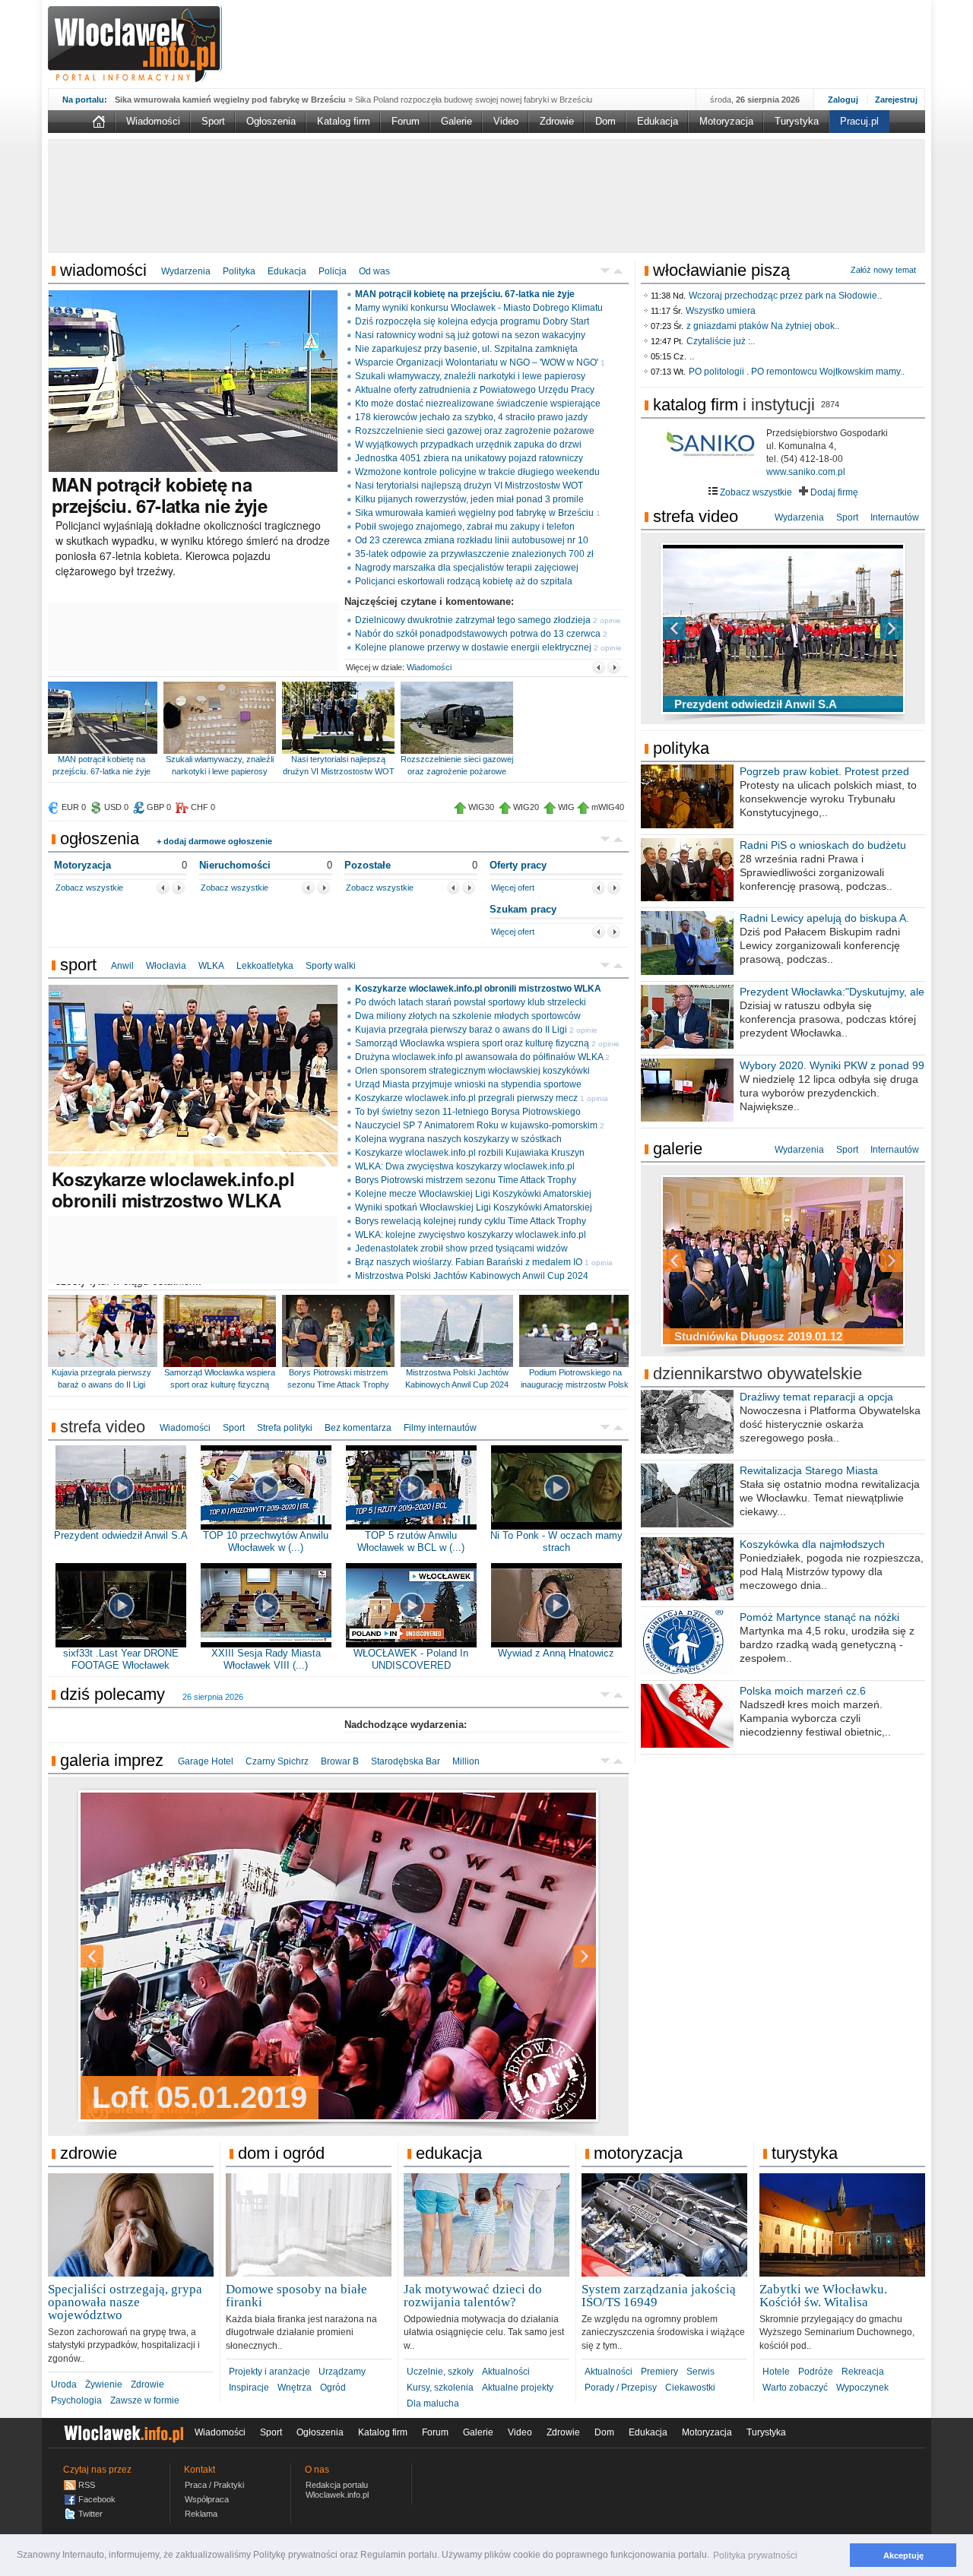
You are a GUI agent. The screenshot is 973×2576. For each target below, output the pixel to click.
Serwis (700, 2372)
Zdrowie (557, 121)
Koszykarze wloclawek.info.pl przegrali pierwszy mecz (466, 1098)
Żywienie (104, 2385)
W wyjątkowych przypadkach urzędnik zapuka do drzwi (468, 445)
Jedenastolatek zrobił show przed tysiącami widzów (461, 1248)
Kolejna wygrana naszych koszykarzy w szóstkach (458, 1139)
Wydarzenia (186, 271)
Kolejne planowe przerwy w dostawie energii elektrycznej (473, 647)
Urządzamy (342, 2372)
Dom (605, 121)
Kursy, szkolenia (440, 2388)
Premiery (659, 2372)
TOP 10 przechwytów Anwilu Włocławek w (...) (266, 1541)
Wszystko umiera (721, 311)
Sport (213, 121)
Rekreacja (863, 2372)
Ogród (333, 2388)
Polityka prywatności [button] (755, 2555)
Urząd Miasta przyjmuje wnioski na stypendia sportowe (468, 1084)
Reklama (201, 2514)
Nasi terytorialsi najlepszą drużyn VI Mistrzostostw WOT (469, 486)
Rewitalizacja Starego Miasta (809, 1470)
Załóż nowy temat (883, 270)
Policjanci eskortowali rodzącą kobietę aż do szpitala (464, 581)
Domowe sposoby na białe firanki (296, 2296)
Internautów (895, 517)
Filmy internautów (440, 1428)
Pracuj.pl (859, 121)
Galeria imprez (112, 1760)
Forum (406, 121)
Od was (374, 271)
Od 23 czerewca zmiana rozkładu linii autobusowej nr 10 (472, 540)
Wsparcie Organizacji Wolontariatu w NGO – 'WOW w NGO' (477, 362)
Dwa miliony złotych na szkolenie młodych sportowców (468, 1016)
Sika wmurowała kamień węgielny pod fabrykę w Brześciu (474, 513)
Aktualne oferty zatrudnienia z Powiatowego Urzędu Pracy (475, 390)
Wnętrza (295, 2388)
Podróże (816, 2372)
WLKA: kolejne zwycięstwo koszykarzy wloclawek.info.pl (471, 1235)
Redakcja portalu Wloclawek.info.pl (337, 2490)
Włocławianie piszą (721, 270)
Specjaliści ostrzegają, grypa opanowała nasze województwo (125, 2302)
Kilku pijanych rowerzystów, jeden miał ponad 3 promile (469, 499)
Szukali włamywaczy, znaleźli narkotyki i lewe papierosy (470, 376)
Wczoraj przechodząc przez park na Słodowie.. (785, 296)
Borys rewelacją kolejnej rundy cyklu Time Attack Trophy (471, 1221)
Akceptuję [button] (903, 2555)
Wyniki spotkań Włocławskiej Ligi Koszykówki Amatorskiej (474, 1207)
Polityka (239, 271)
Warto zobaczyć (795, 2388)
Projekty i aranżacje (269, 2372)
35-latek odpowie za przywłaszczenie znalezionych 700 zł (474, 554)
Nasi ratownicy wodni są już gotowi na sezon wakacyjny (470, 335)
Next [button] (558, 1956)
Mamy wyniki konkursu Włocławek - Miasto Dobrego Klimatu (479, 308)
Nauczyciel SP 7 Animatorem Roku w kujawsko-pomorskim (476, 1125)
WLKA (211, 966)
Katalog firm (344, 121)
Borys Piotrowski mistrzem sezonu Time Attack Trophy (466, 1180)
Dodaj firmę (833, 492)
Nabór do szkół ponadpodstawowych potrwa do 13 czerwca (478, 634)
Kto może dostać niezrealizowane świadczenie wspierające (478, 403)
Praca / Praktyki (214, 2485)
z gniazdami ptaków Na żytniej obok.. (763, 326)
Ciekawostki (690, 2388)
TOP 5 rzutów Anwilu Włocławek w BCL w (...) (411, 1541)
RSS (87, 2485)
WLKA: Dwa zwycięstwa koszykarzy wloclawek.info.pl (465, 1166)
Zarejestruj (896, 100)
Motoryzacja (726, 121)
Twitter (90, 2514)
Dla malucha (433, 2404)
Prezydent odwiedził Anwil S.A (121, 1535)
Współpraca (207, 2499)
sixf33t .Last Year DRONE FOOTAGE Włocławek (121, 1659)
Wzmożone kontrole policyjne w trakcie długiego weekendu (477, 472)
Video (506, 121)
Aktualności (506, 2372)
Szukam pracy (523, 909)
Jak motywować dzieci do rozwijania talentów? (473, 2296)
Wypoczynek (862, 2388)
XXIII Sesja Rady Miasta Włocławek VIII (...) (266, 1659)
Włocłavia (166, 966)
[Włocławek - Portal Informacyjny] (135, 44)
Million (466, 1761)
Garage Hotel (206, 1761)
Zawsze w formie (145, 2400)
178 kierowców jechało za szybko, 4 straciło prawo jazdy (471, 417)
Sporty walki (331, 966)
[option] (338, 1956)
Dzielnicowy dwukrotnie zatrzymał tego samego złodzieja (473, 620)
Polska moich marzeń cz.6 (803, 1691)
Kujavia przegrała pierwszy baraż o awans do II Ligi (461, 1030)
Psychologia (76, 2400)
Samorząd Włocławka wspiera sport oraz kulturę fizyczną (472, 1043)
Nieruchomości (235, 865)
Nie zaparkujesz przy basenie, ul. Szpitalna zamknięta (466, 349)
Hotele (776, 2372)
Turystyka (797, 121)
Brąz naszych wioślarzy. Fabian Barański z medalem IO (469, 1262)
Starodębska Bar (406, 1761)
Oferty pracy (518, 865)
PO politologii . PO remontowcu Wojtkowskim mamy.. (797, 372)
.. (692, 356)
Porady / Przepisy (621, 2388)
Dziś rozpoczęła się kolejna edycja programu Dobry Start (472, 321)
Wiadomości (153, 121)
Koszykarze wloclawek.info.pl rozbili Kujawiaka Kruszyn (470, 1153)
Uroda (64, 2385)
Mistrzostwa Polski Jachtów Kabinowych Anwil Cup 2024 (472, 1276)
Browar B (340, 1761)
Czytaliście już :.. (721, 341)
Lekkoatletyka (265, 966)
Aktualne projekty (518, 2388)
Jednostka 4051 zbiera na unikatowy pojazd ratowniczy (469, 458)
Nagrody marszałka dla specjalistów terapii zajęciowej (467, 568)
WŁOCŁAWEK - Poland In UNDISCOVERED (411, 1659)
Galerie (456, 121)
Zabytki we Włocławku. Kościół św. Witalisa (823, 2296)
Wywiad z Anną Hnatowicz (556, 1653)
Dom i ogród (281, 2153)
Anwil (122, 966)
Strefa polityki (285, 1428)
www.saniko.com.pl (806, 472)
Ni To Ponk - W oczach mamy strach (556, 1541)
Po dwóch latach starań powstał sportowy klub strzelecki (471, 1002)
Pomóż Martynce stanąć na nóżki (819, 1617)
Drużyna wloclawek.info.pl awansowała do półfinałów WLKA (479, 1057)
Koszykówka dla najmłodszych (812, 1544)
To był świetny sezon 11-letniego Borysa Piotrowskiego (468, 1112)
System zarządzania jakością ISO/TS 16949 (659, 2296)
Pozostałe (368, 865)
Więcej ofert (513, 888)
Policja (333, 271)
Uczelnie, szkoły (440, 2372)
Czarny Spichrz (277, 1761)
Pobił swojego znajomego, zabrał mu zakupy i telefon (465, 527)
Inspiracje (249, 2388)
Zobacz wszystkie (89, 888)
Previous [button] (119, 1956)
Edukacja (658, 121)
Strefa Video (696, 516)
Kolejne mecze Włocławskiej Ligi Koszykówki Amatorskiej (473, 1194)
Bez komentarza (358, 1428)
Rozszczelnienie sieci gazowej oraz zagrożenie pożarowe (475, 431)
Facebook (97, 2499)
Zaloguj (843, 100)
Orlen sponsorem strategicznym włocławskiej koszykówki (472, 1071)
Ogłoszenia (271, 121)
